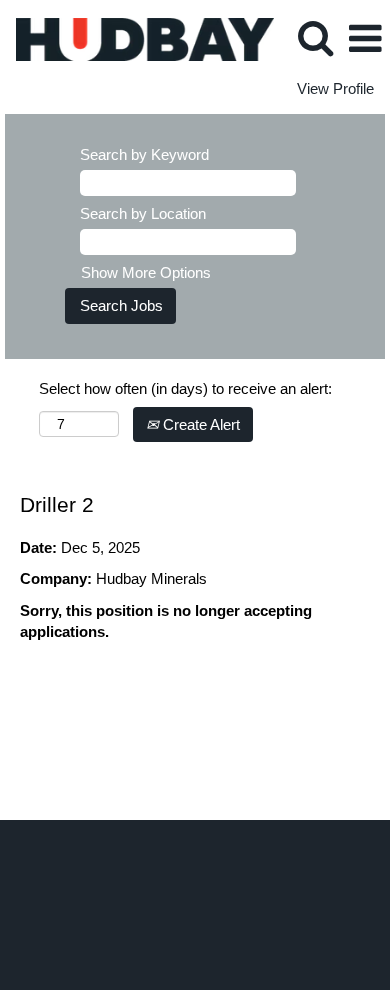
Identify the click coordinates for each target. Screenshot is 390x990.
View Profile (335, 88)
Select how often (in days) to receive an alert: (185, 388)
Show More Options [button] (146, 272)
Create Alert (199, 424)
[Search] (315, 37)
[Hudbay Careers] (137, 37)
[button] (365, 38)
